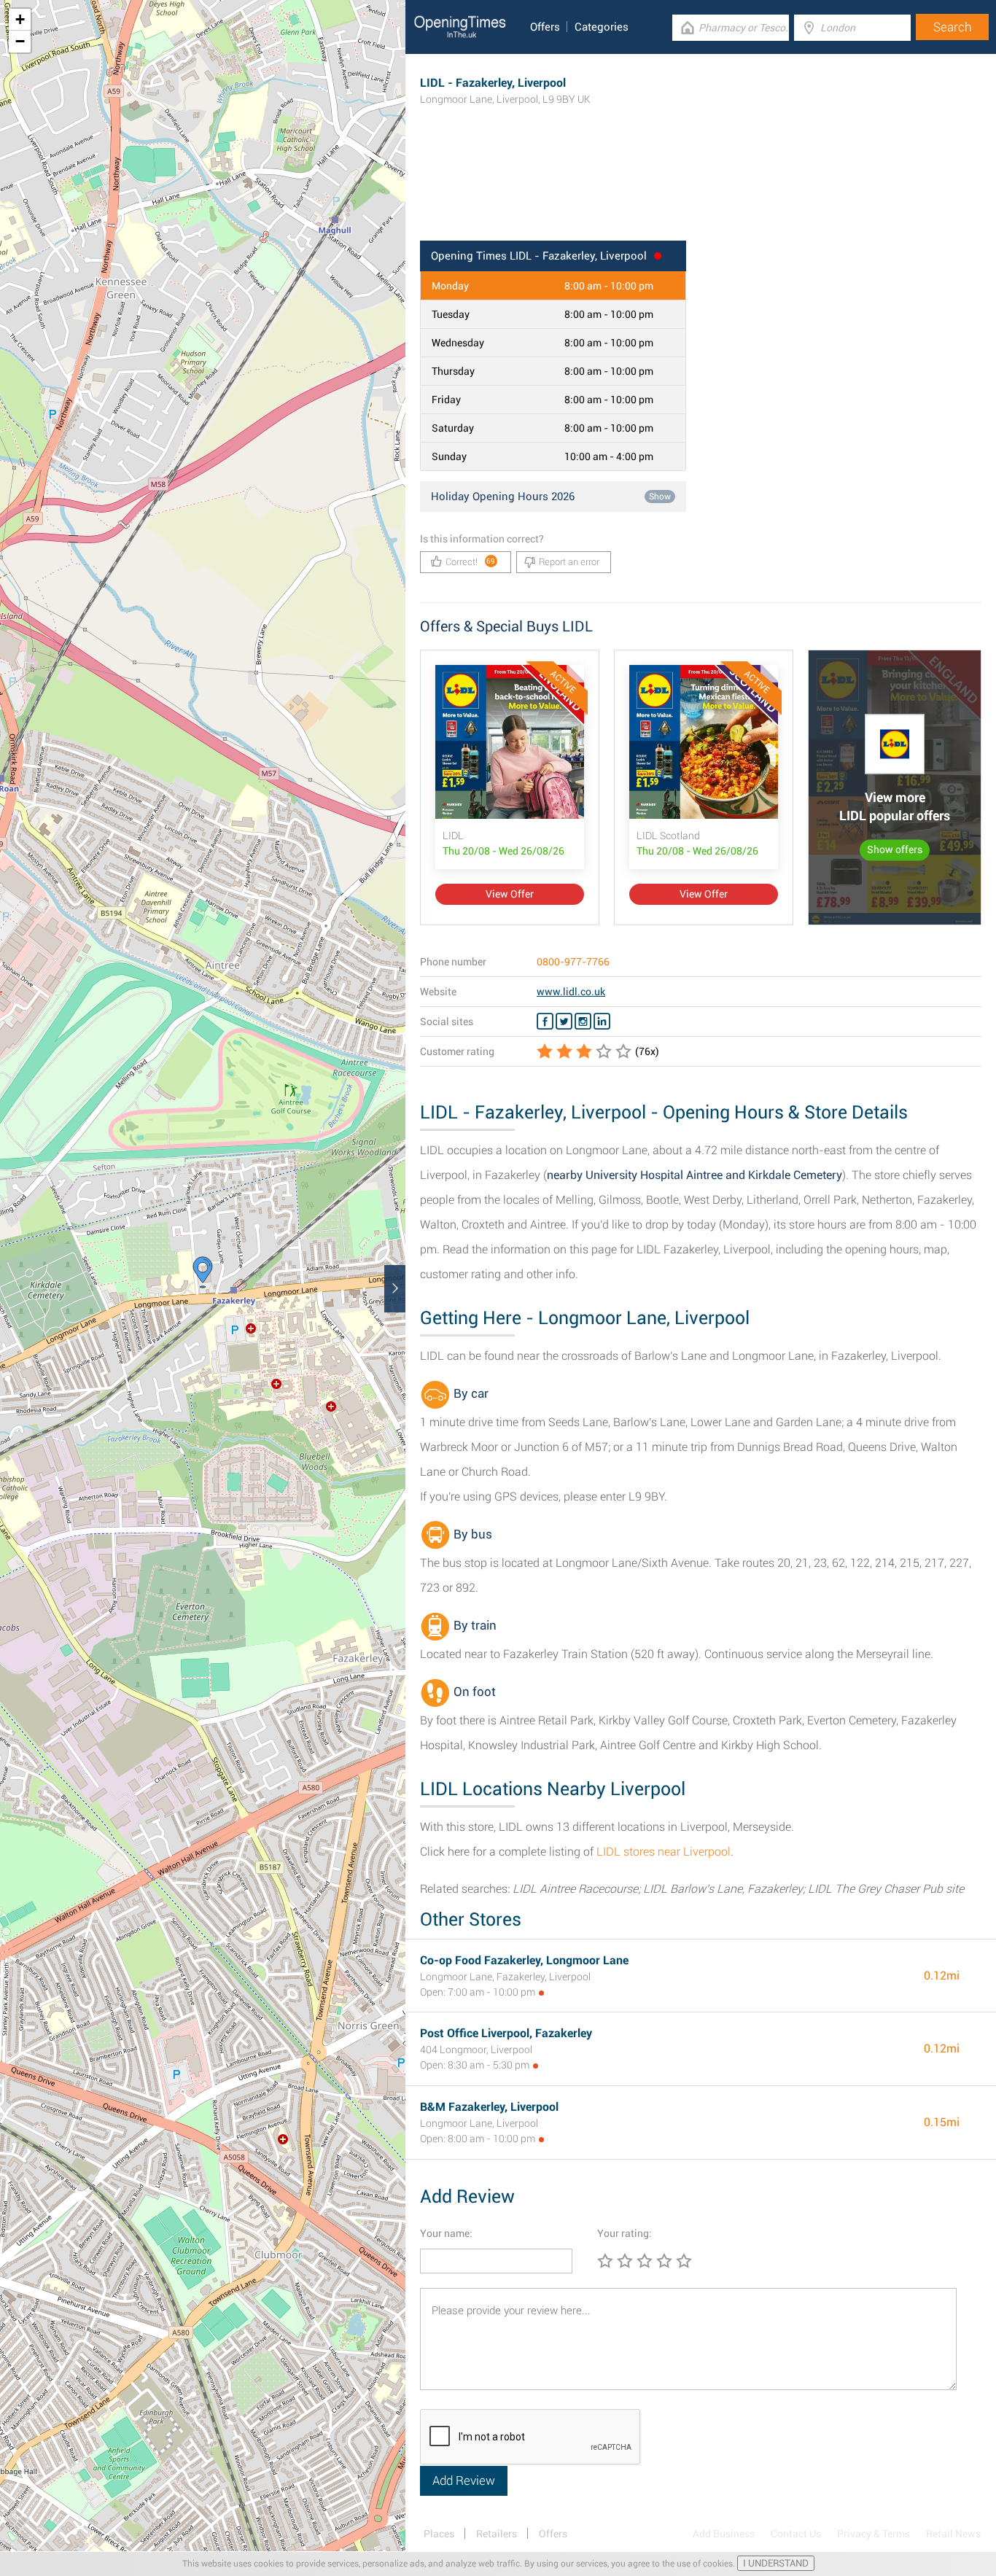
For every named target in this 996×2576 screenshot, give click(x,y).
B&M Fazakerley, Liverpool (489, 2107)
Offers (545, 27)
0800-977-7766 (573, 962)
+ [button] (20, 19)
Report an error (569, 562)
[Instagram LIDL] (583, 1022)
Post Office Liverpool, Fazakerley (506, 2033)
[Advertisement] (701, 193)
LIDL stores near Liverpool (664, 1852)
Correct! (471, 562)
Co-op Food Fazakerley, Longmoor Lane (524, 1960)
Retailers (497, 2534)
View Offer (510, 894)
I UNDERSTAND (776, 2563)
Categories (602, 27)
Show (660, 497)
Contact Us (796, 2534)
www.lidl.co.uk (571, 992)
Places (439, 2534)
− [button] (20, 41)
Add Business (724, 2534)
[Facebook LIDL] (545, 1022)
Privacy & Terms (874, 2534)
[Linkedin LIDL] (602, 1022)
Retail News (953, 2534)
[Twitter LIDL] (564, 1022)
